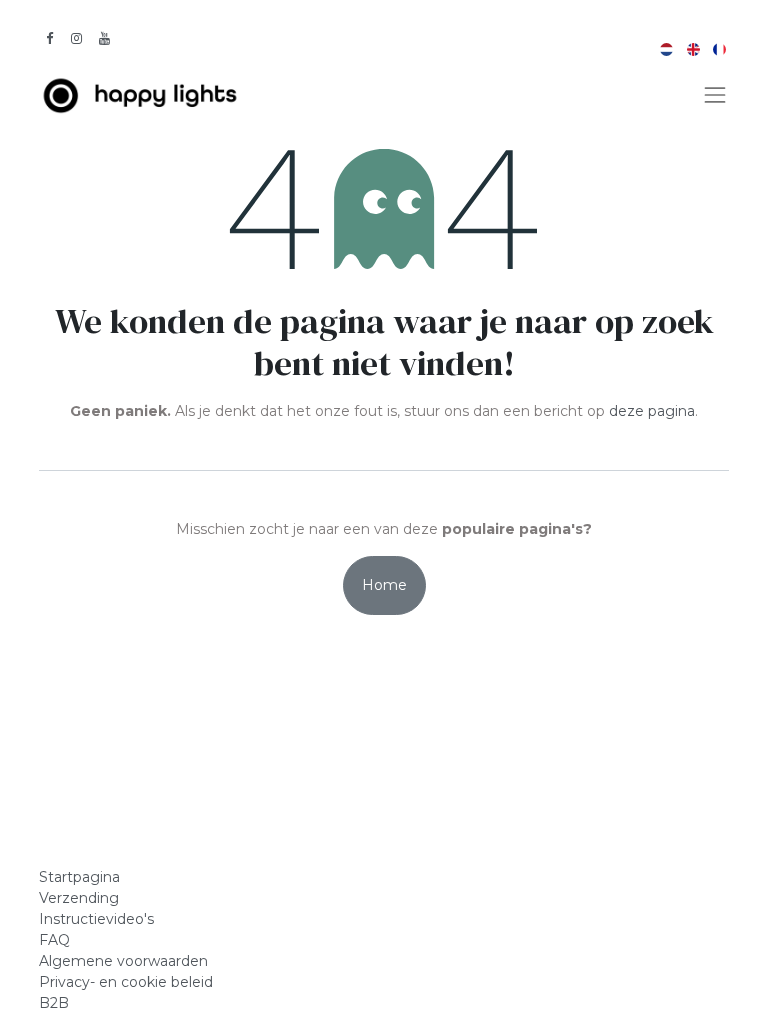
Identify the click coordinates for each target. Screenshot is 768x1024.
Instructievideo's (96, 919)
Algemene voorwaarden (123, 961)
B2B (56, 1003)
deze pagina (652, 411)
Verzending (79, 898)
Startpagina (79, 877)
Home (384, 585)
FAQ (54, 940)
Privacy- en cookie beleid (126, 982)
